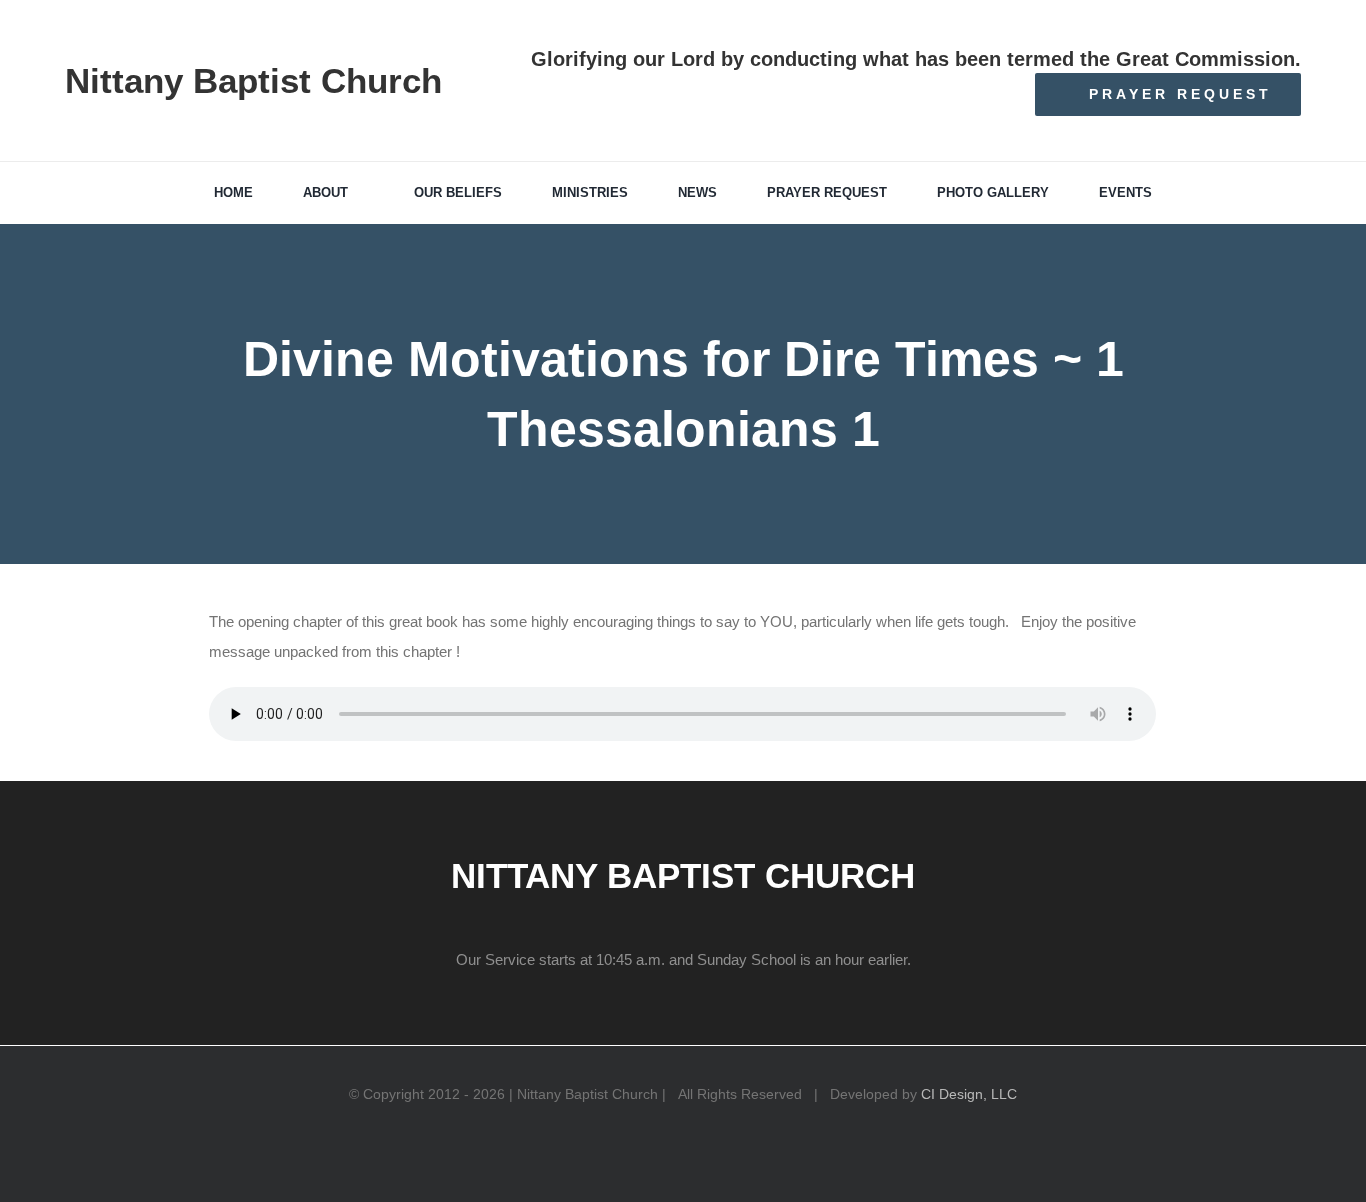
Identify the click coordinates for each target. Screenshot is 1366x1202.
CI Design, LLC (969, 1094)
